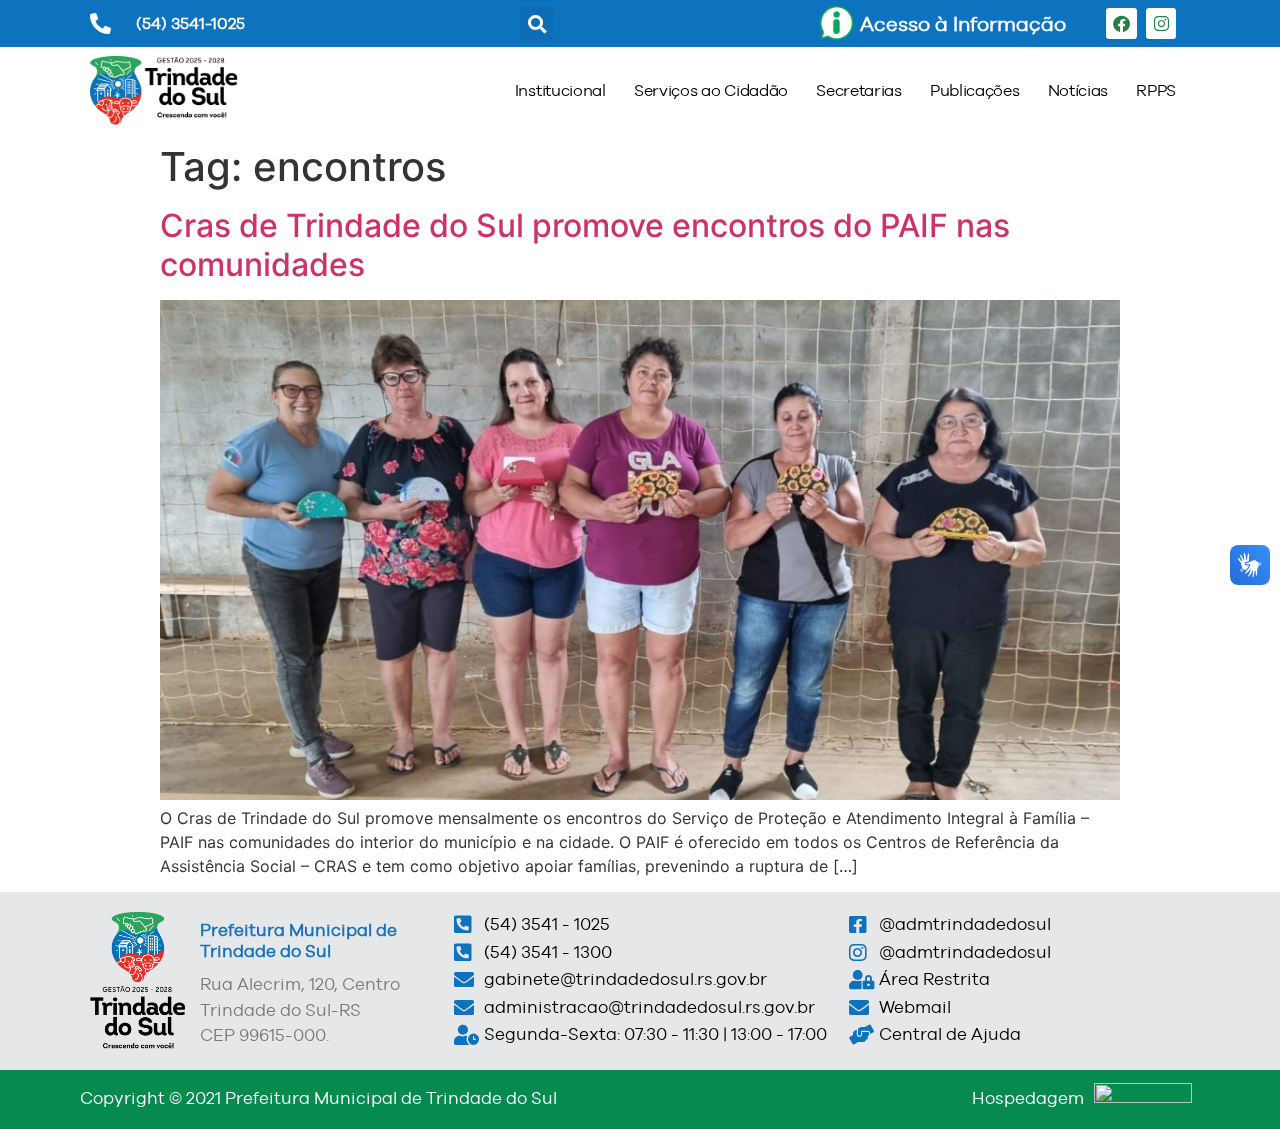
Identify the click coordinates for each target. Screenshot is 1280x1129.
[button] (536, 23)
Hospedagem (1028, 1098)
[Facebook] (1121, 23)
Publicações (975, 90)
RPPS (1156, 90)
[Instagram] (1161, 23)
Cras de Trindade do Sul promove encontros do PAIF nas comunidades (585, 244)
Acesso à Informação (963, 23)
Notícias (1078, 90)
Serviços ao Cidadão (711, 90)
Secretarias (859, 90)
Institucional (560, 90)
